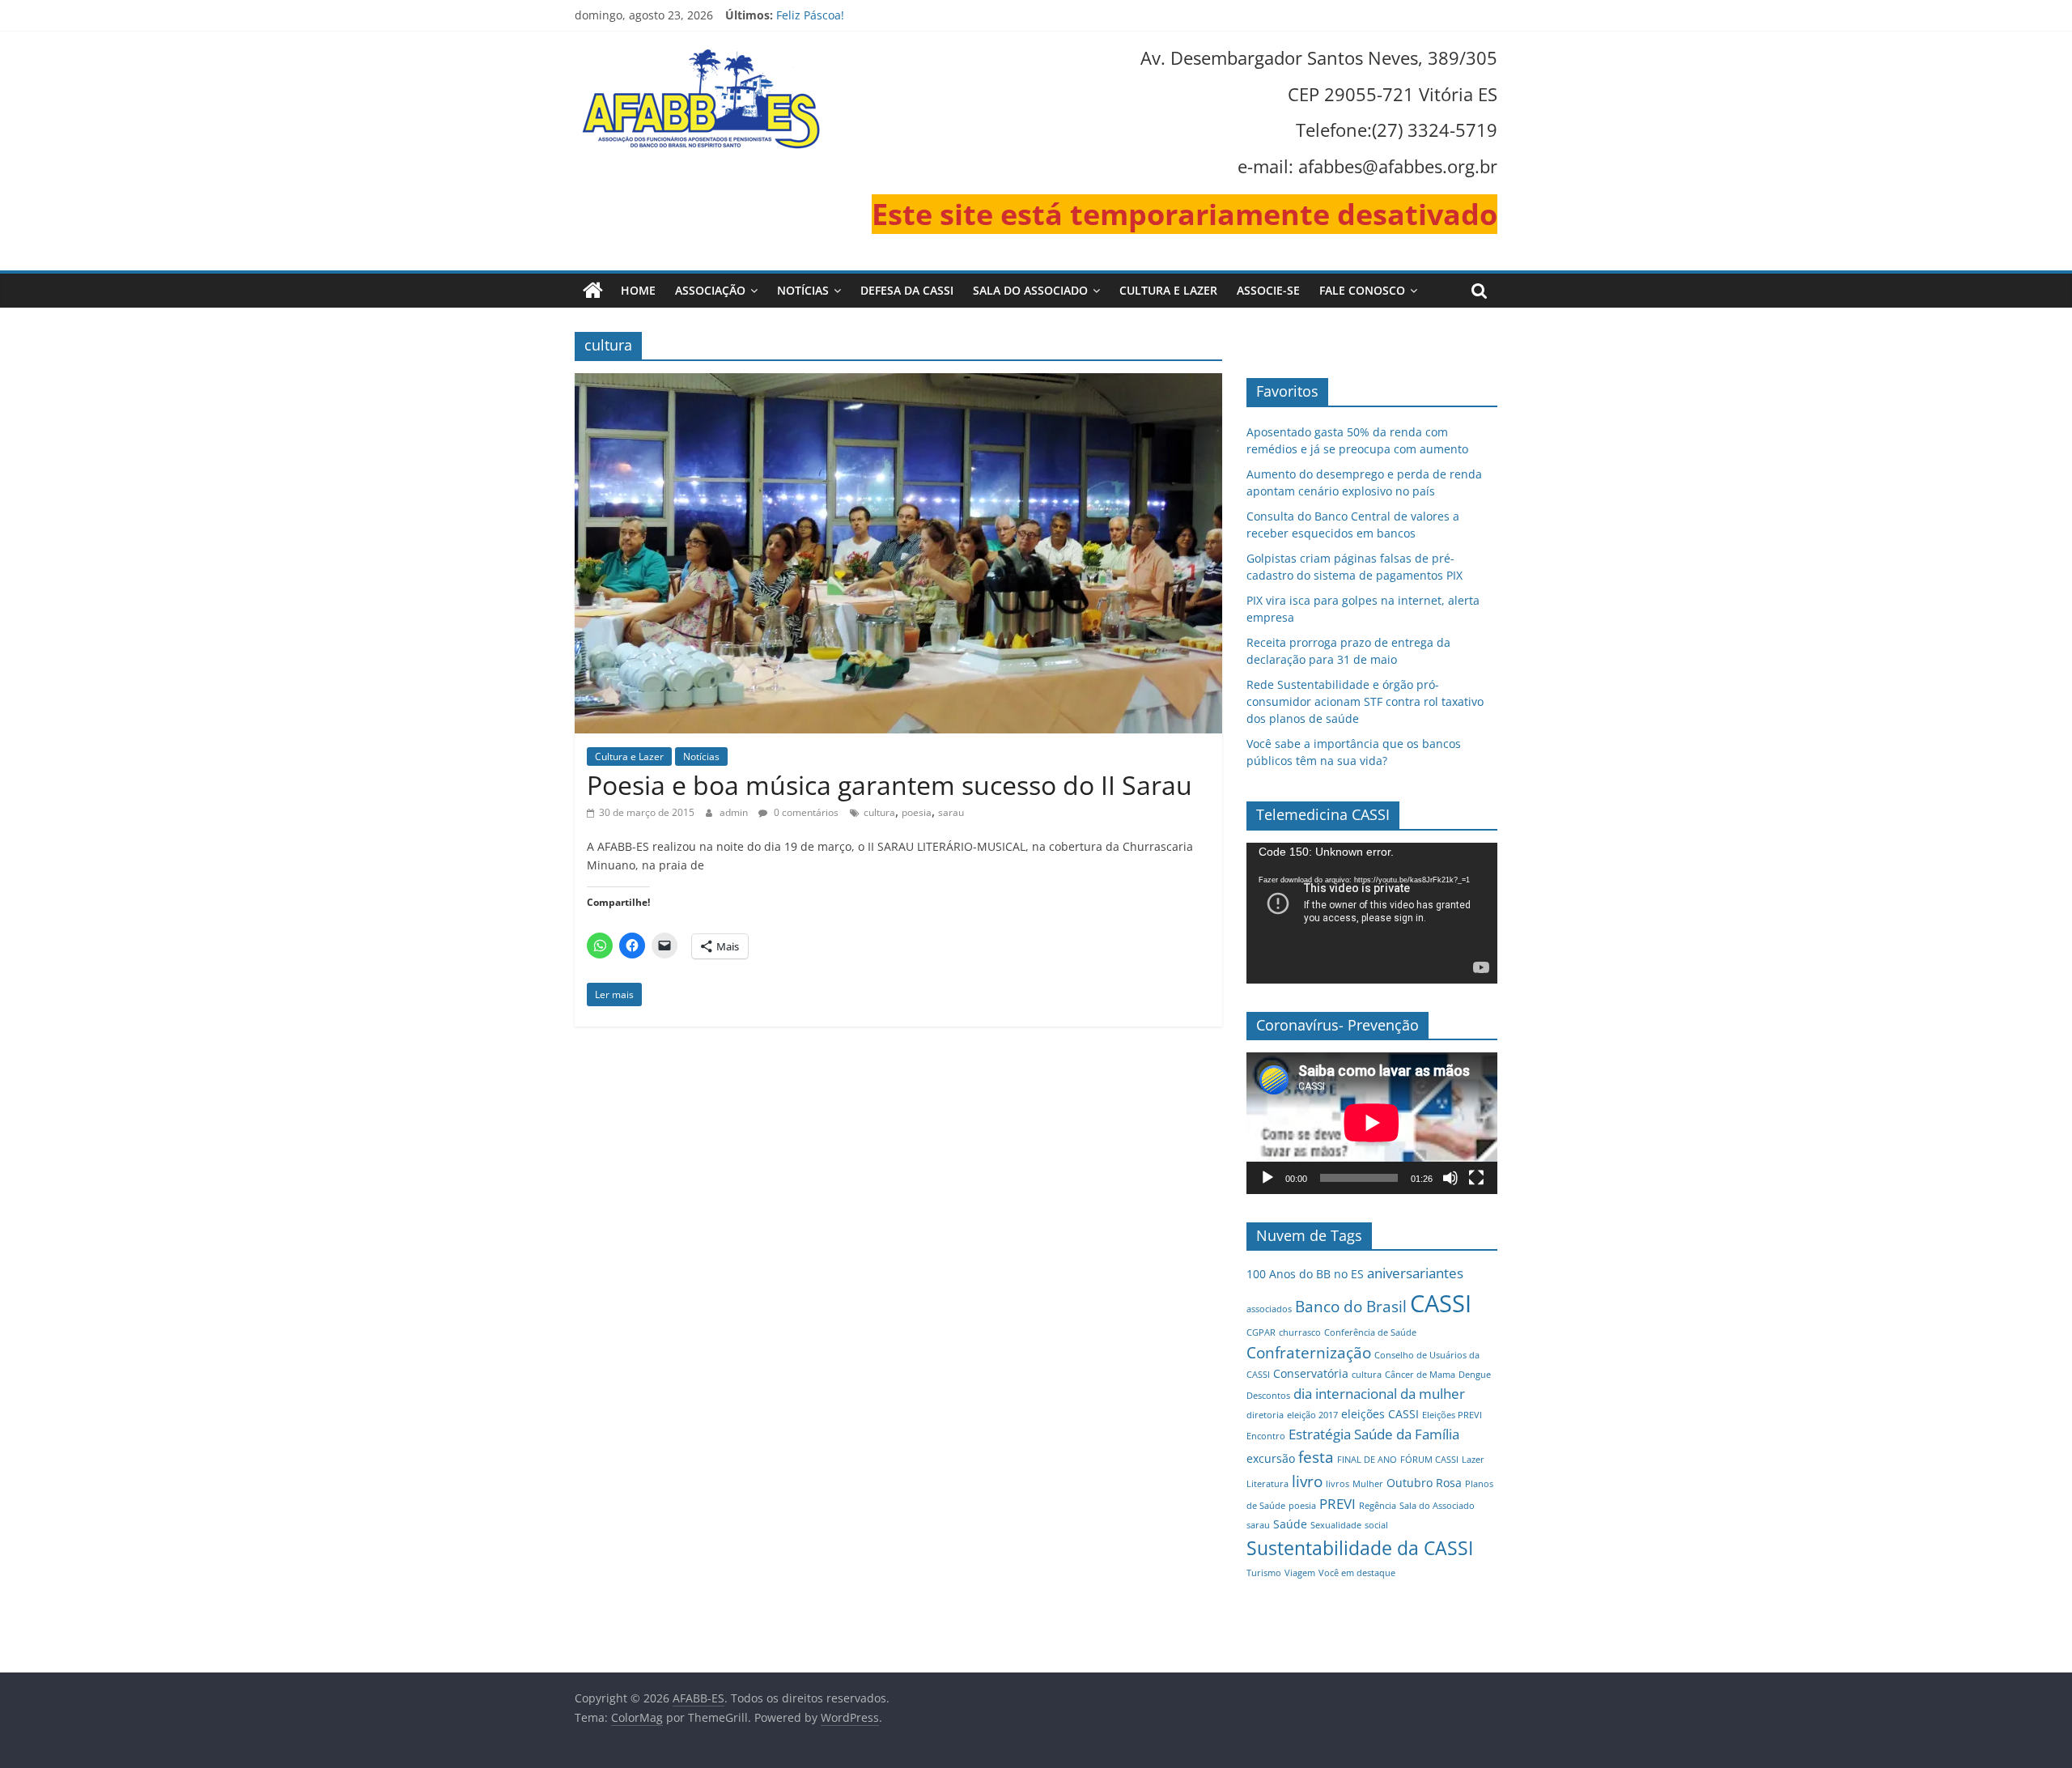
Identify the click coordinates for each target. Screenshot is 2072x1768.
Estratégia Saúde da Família (1374, 1434)
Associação (710, 290)
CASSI (1441, 1303)
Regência (1378, 1506)
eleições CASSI (1380, 1414)
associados (1269, 1309)
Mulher (1368, 1484)
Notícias (803, 290)
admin (735, 812)
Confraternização (1309, 1352)
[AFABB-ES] (593, 291)
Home (638, 290)
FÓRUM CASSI (1429, 1460)
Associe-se (1268, 290)
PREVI (1337, 1504)
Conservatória (1311, 1373)
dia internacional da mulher (1379, 1394)
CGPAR (1261, 1332)
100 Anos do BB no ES (1305, 1274)
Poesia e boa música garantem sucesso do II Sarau (890, 785)
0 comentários (805, 812)
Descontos (1268, 1396)
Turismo (1264, 1573)
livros (1337, 1484)
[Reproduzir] (1267, 1178)
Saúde (1290, 1524)
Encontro (1266, 1436)
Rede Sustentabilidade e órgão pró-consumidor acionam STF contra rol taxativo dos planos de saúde (1365, 701)
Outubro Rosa (1424, 1483)
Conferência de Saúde (1370, 1332)
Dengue (1475, 1375)
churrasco (1300, 1332)
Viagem (1300, 1573)
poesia (917, 812)
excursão (1271, 1458)
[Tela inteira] (1476, 1178)
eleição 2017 (1312, 1415)
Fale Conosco (1362, 290)
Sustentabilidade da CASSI (1360, 1548)
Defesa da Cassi (907, 290)
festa (1316, 1457)
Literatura (1267, 1484)
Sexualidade (1336, 1525)
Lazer (1473, 1460)
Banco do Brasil (1351, 1306)
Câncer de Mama (1420, 1375)
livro (1307, 1481)
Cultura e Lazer (1168, 290)
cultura (879, 812)
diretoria (1265, 1415)
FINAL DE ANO (1367, 1460)
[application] (1372, 913)
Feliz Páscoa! (810, 15)
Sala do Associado (1030, 290)
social (1376, 1525)
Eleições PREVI (1452, 1415)
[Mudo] (1450, 1178)
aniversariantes (1415, 1273)
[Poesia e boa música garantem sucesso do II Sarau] (898, 383)
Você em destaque (1357, 1573)
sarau (951, 812)
